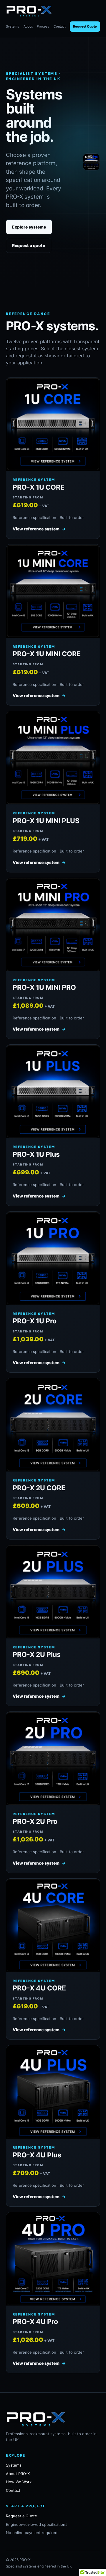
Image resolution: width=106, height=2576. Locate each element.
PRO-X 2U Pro (35, 1821)
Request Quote (85, 26)
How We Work (19, 2482)
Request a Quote (21, 2516)
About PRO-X (18, 2474)
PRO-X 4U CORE (39, 1988)
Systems (13, 26)
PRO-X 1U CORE (39, 487)
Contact (60, 26)
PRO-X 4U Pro (35, 2322)
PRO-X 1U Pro (35, 1321)
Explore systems (29, 227)
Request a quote (29, 245)
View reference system (39, 529)
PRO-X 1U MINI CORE (47, 654)
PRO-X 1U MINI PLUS (46, 821)
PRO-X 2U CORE (39, 1488)
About (28, 26)
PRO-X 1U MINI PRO (44, 987)
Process (43, 26)
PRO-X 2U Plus (37, 1655)
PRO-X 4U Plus (37, 2155)
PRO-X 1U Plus (36, 1154)
